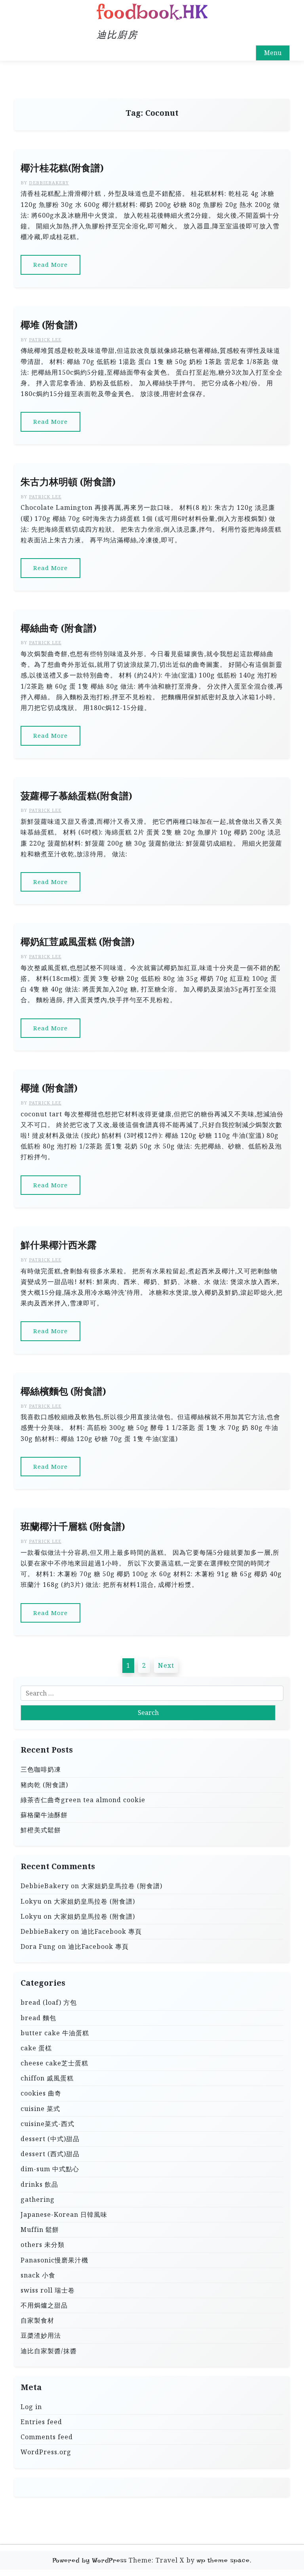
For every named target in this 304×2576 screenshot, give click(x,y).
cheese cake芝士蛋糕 (54, 2063)
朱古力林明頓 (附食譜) (68, 482)
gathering (38, 2199)
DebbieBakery (49, 183)
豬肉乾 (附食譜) (44, 1785)
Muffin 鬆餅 (40, 2230)
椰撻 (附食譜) (49, 1088)
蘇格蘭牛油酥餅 (44, 1815)
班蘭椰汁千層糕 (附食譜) (73, 1526)
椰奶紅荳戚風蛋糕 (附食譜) (78, 942)
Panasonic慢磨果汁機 (54, 2260)
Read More (50, 264)
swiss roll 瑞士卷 (48, 2290)
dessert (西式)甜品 (50, 2154)
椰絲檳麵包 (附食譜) (63, 1391)
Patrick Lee (45, 340)
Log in (31, 2407)
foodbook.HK (152, 12)
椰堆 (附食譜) (49, 325)
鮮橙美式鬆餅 (41, 1830)
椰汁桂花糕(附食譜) (62, 168)
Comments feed (47, 2437)
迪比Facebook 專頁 (111, 1931)
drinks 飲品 (39, 2184)
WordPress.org (46, 2452)
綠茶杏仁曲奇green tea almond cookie (83, 1800)
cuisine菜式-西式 (47, 2124)
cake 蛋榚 (36, 2048)
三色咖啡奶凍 (41, 1769)
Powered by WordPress (90, 2560)
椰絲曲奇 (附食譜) (59, 628)
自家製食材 (37, 2320)
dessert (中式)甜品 (50, 2139)
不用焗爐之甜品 (44, 2305)
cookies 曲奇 (41, 2093)
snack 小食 (38, 2275)
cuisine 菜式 (40, 2109)
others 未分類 (43, 2245)
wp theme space (223, 2560)
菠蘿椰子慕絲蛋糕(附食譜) (76, 796)
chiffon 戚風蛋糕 (47, 2078)
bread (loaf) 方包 (49, 2002)
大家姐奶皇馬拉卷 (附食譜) (122, 1886)
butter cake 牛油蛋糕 (55, 2033)
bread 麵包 (38, 2018)
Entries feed (41, 2422)
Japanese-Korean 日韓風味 (64, 2214)
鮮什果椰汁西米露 (59, 1245)
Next (166, 1665)
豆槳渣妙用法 (41, 2335)
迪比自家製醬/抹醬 (49, 2351)
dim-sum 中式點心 (50, 2169)
